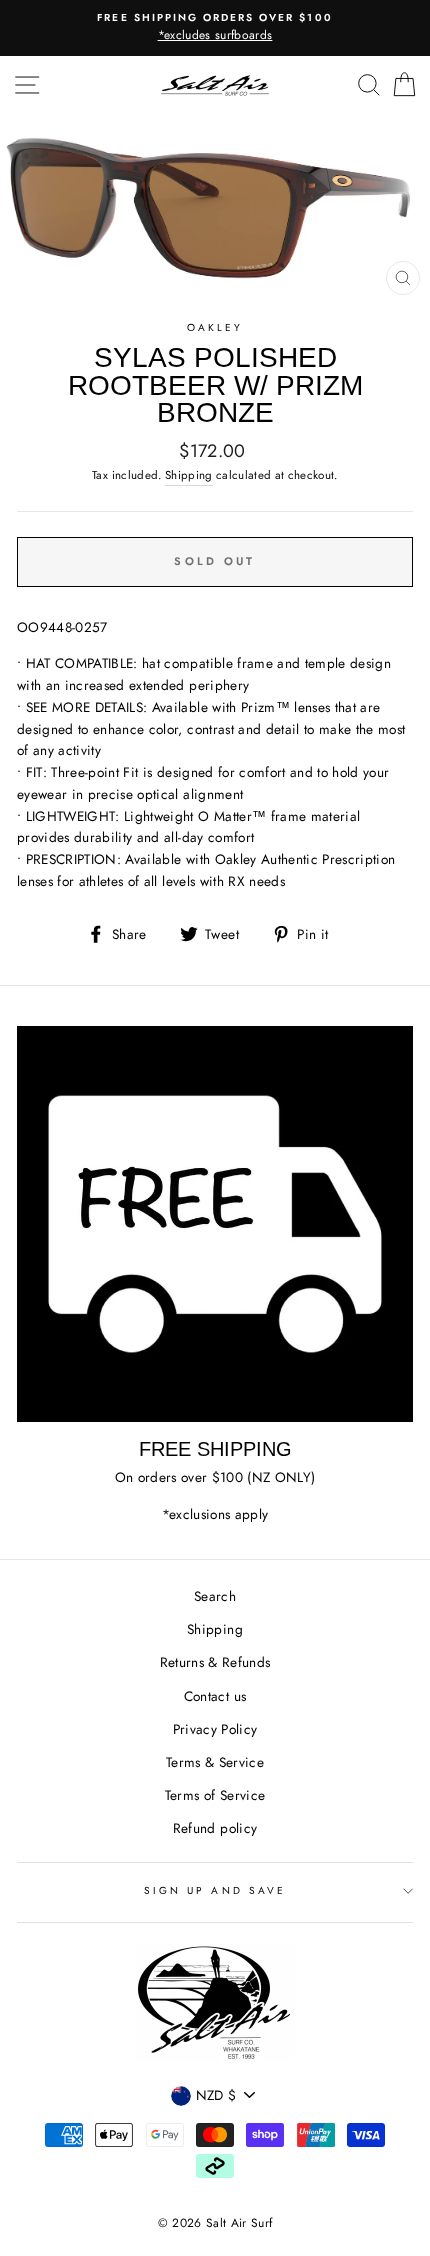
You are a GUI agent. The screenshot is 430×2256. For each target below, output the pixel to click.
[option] (215, 28)
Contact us (215, 1696)
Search (215, 1596)
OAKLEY (215, 327)
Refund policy (215, 1828)
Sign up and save (215, 1890)
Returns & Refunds (215, 1662)
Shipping (189, 475)
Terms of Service (215, 1795)
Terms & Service (215, 1762)
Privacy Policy (215, 1729)
